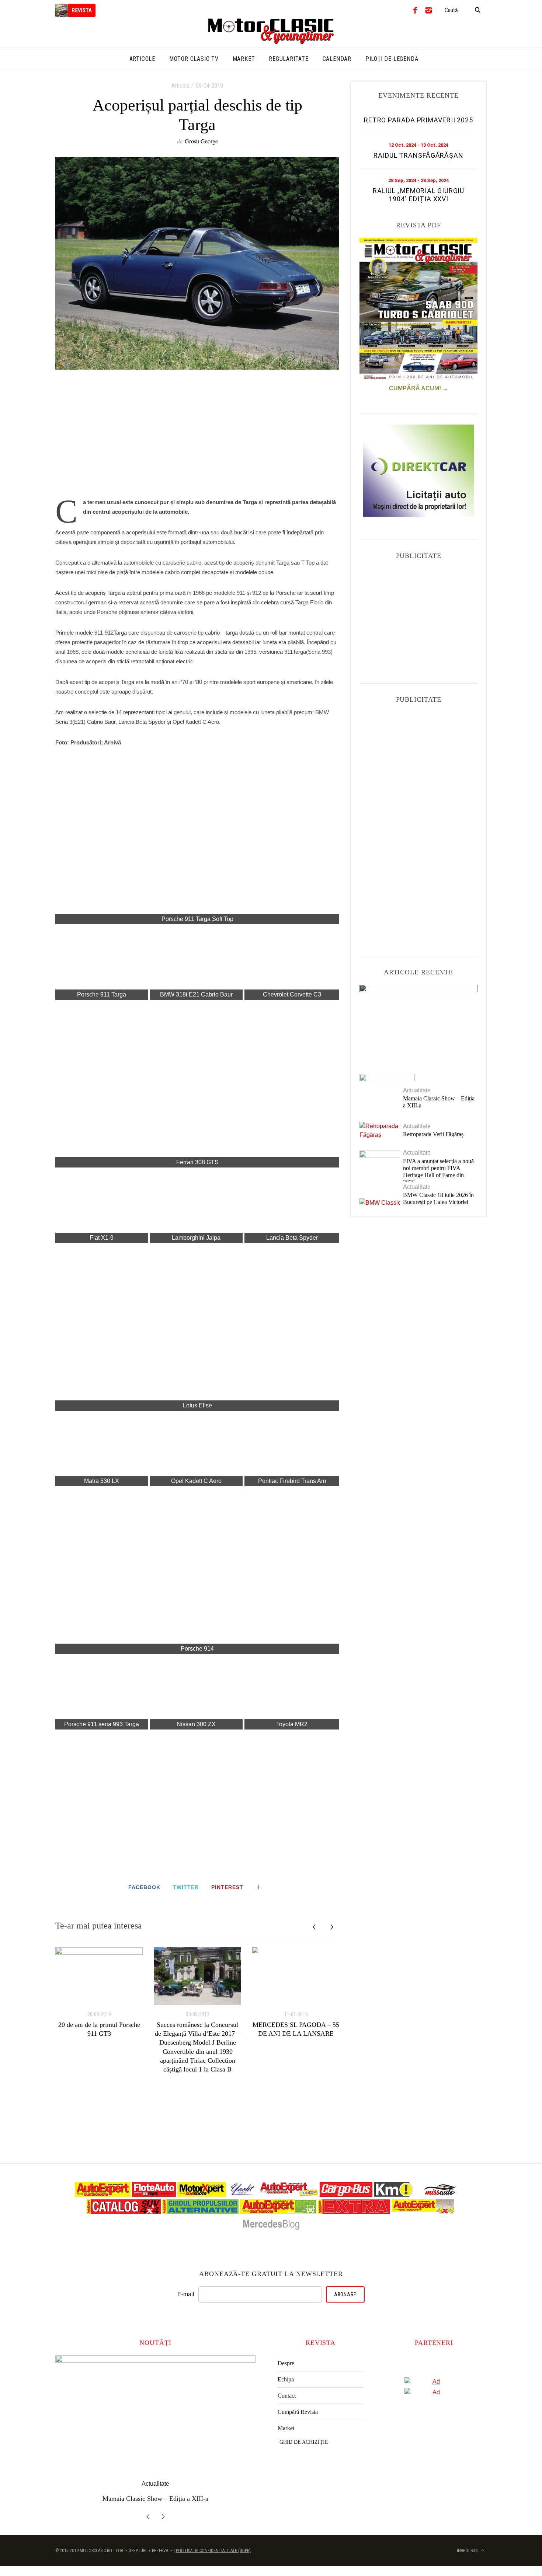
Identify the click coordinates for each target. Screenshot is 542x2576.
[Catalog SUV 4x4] (124, 2212)
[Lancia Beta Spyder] (292, 1206)
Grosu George (201, 141)
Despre (286, 2363)
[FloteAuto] (154, 2195)
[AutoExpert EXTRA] (354, 2212)
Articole (180, 86)
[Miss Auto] (441, 2195)
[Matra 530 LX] (102, 1449)
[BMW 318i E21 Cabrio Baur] (197, 963)
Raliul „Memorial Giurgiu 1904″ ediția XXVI (419, 195)
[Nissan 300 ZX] (197, 1693)
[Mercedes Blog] (271, 2229)
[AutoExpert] (103, 2195)
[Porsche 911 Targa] (102, 963)
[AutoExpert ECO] (278, 2212)
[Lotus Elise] (197, 1328)
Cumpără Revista (298, 2412)
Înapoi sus (468, 2551)
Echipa (286, 2379)
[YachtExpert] (243, 2195)
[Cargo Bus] (346, 2195)
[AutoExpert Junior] (289, 2195)
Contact (287, 2396)
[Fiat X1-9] (102, 1206)
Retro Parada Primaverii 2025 (418, 120)
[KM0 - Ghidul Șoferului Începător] (393, 2195)
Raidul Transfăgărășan (418, 155)
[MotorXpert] (202, 2195)
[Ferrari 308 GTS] (197, 1085)
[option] (99, 1993)
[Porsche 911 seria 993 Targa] (102, 1693)
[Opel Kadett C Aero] (197, 1449)
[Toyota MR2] (292, 1693)
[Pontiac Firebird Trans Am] (292, 1449)
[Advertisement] (197, 438)
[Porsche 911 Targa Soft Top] (197, 841)
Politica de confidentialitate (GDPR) (213, 2551)
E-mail (186, 2294)
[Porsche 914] (197, 1571)
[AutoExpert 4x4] (423, 2212)
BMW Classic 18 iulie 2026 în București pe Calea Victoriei (438, 1198)
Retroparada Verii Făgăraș (433, 1134)
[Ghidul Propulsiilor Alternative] (200, 2212)
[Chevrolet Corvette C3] (292, 963)
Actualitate (419, 1002)
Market (286, 2428)
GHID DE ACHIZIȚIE (304, 2442)
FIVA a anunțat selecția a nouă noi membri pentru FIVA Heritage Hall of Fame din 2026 (438, 1172)
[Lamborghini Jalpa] (197, 1206)
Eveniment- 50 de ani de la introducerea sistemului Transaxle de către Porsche (418, 1022)
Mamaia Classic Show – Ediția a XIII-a (439, 1102)
